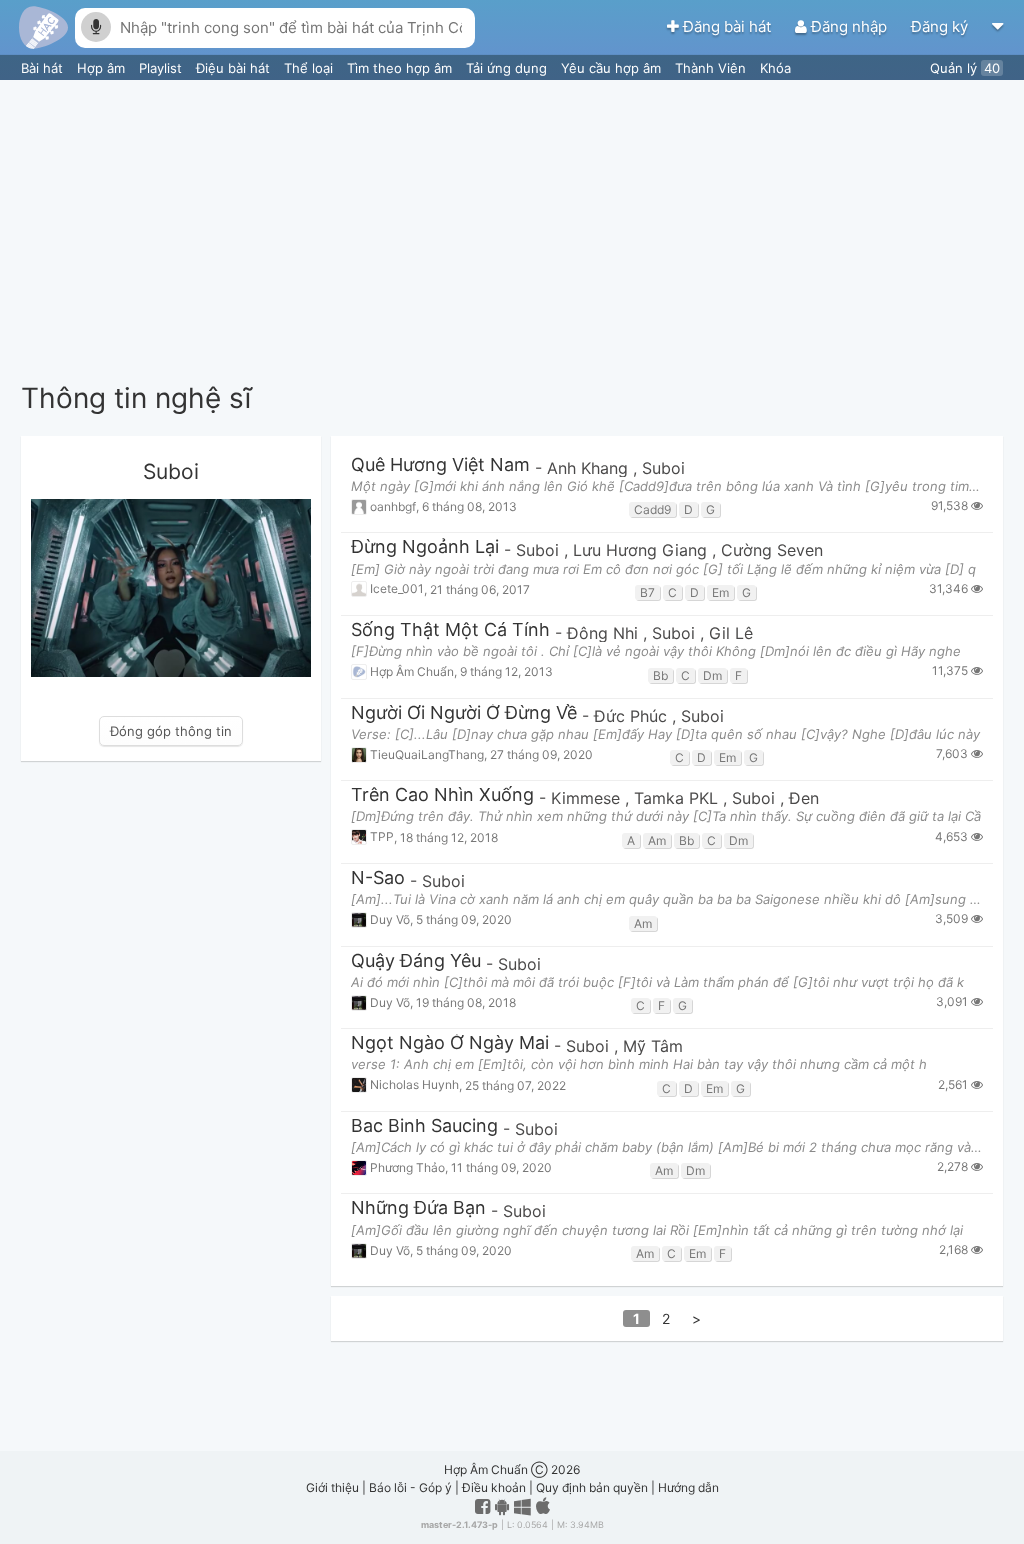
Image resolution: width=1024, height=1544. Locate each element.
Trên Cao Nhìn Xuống (442, 795)
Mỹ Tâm (653, 1046)
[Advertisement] (512, 230)
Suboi (663, 468)
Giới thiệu (332, 1487)
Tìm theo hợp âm (401, 68)
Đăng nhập (849, 26)
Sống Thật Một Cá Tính (450, 630)
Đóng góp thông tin (171, 731)
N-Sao (378, 878)
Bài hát (44, 68)
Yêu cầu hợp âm (613, 68)
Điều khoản (494, 1487)
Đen (804, 798)
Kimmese (588, 798)
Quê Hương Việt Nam (440, 465)
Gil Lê (731, 633)
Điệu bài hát (235, 68)
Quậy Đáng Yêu (416, 961)
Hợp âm (103, 68)
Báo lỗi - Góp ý (410, 1487)
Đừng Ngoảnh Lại (425, 547)
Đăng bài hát (727, 26)
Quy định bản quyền (592, 1487)
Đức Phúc (633, 716)
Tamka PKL (678, 798)
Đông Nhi (605, 633)
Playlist (162, 68)
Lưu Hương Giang (642, 550)
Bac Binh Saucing (424, 1126)
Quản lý (965, 68)
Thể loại (310, 68)
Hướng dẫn (688, 1487)
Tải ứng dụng (508, 68)
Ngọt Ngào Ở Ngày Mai (450, 1043)
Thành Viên (712, 68)
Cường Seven (772, 550)
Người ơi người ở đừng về (464, 713)
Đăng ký (941, 26)
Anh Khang (590, 468)
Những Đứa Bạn (418, 1208)
